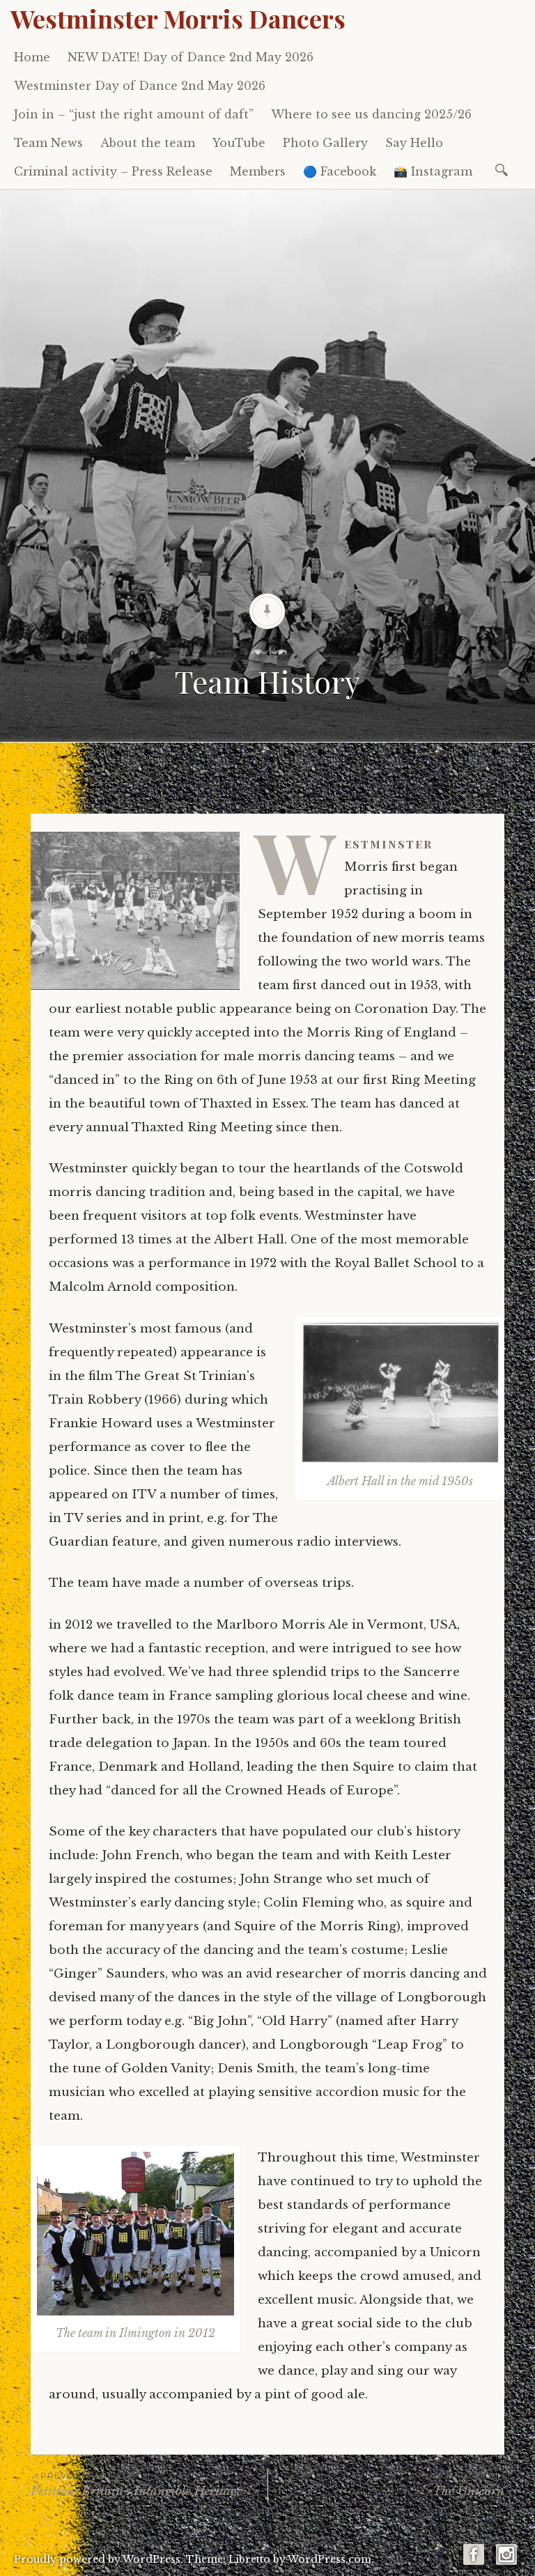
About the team (148, 143)
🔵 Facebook (340, 171)
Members (258, 171)
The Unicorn (465, 2484)
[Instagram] (506, 2560)
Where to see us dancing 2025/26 (371, 114)
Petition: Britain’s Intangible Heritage (137, 2484)
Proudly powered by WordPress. (99, 2559)
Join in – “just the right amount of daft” (134, 114)
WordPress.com (329, 2559)
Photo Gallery (325, 143)
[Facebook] (474, 2560)
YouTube (239, 143)
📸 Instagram (433, 171)
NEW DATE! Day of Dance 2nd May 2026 (191, 57)
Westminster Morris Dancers (178, 18)
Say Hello (414, 143)
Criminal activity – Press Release (113, 171)
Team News (48, 143)
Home (32, 57)
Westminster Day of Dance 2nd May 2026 (140, 86)
